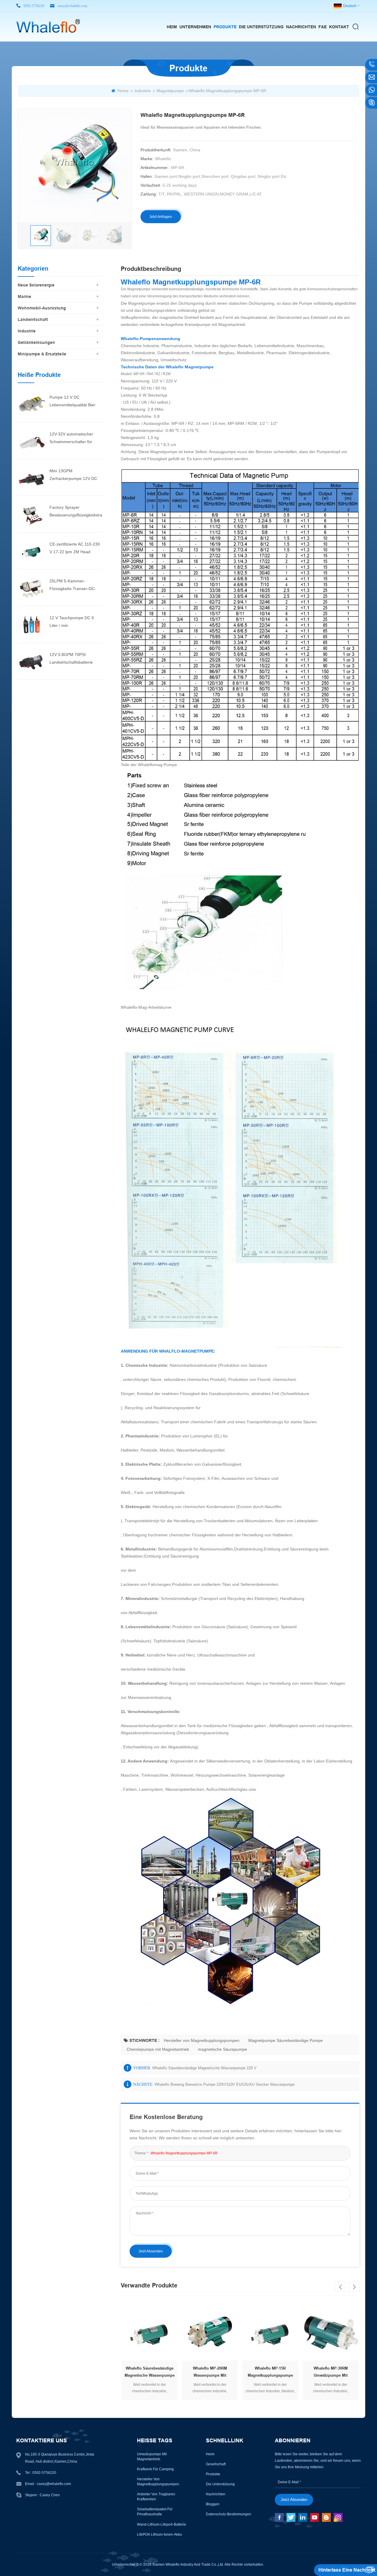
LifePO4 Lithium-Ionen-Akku (159, 2534)
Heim (172, 27)
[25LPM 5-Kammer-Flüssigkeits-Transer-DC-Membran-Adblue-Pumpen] (31, 587)
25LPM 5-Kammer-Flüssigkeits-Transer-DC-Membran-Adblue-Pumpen (74, 585)
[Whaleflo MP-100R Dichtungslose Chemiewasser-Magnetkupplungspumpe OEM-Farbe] (331, 2333)
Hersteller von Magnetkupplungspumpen (202, 2040)
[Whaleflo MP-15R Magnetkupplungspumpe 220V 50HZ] (210, 2333)
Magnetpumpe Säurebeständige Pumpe (286, 2040)
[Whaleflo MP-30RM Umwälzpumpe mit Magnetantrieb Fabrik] (270, 2333)
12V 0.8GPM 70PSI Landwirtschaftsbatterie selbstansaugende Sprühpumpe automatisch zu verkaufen (76, 659)
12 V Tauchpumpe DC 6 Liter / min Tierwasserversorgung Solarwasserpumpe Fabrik (74, 622)
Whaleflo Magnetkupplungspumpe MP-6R (184, 2153)
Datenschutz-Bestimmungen (229, 2514)
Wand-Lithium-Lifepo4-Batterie (162, 2524)
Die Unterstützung (261, 27)
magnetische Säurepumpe (223, 2049)
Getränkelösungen (36, 342)
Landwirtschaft (33, 319)
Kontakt (339, 27)
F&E (323, 27)
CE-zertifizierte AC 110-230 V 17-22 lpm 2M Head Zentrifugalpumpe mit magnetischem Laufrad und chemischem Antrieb (75, 549)
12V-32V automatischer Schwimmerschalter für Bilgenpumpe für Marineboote (71, 439)
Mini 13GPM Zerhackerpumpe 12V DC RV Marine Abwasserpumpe (75, 475)
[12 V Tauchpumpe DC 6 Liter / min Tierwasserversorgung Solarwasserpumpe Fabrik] (31, 624)
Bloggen (213, 2504)
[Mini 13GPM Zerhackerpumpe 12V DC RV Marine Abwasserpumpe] (31, 477)
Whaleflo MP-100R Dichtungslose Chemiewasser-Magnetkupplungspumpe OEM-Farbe (331, 2373)
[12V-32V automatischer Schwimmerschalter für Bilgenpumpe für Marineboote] (31, 440)
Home (123, 91)
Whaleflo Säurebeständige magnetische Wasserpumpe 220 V (204, 2068)
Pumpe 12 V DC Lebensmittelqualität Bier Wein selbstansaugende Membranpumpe (72, 402)
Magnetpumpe (170, 91)
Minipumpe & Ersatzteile (42, 354)
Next (354, 2287)
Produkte (225, 27)
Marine (24, 296)
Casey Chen (50, 2495)
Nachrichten (301, 27)
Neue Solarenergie (36, 285)
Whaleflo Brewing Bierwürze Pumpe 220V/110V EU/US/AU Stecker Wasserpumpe (225, 2084)
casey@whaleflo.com (72, 6)
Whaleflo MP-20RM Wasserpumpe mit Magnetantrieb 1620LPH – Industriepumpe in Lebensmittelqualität (149, 2373)
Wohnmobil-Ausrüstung (42, 308)
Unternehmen (195, 27)
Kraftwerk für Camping (155, 2469)
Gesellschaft (216, 2464)
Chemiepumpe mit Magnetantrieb (158, 2049)
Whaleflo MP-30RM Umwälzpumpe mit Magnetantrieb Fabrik (270, 2373)
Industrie (143, 91)
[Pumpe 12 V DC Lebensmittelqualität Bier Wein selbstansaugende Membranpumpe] (31, 404)
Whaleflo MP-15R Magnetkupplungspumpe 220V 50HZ (210, 2373)
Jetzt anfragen (161, 217)
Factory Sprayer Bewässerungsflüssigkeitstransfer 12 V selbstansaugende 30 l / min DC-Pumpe (76, 512)
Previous (340, 2287)
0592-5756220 (34, 6)
